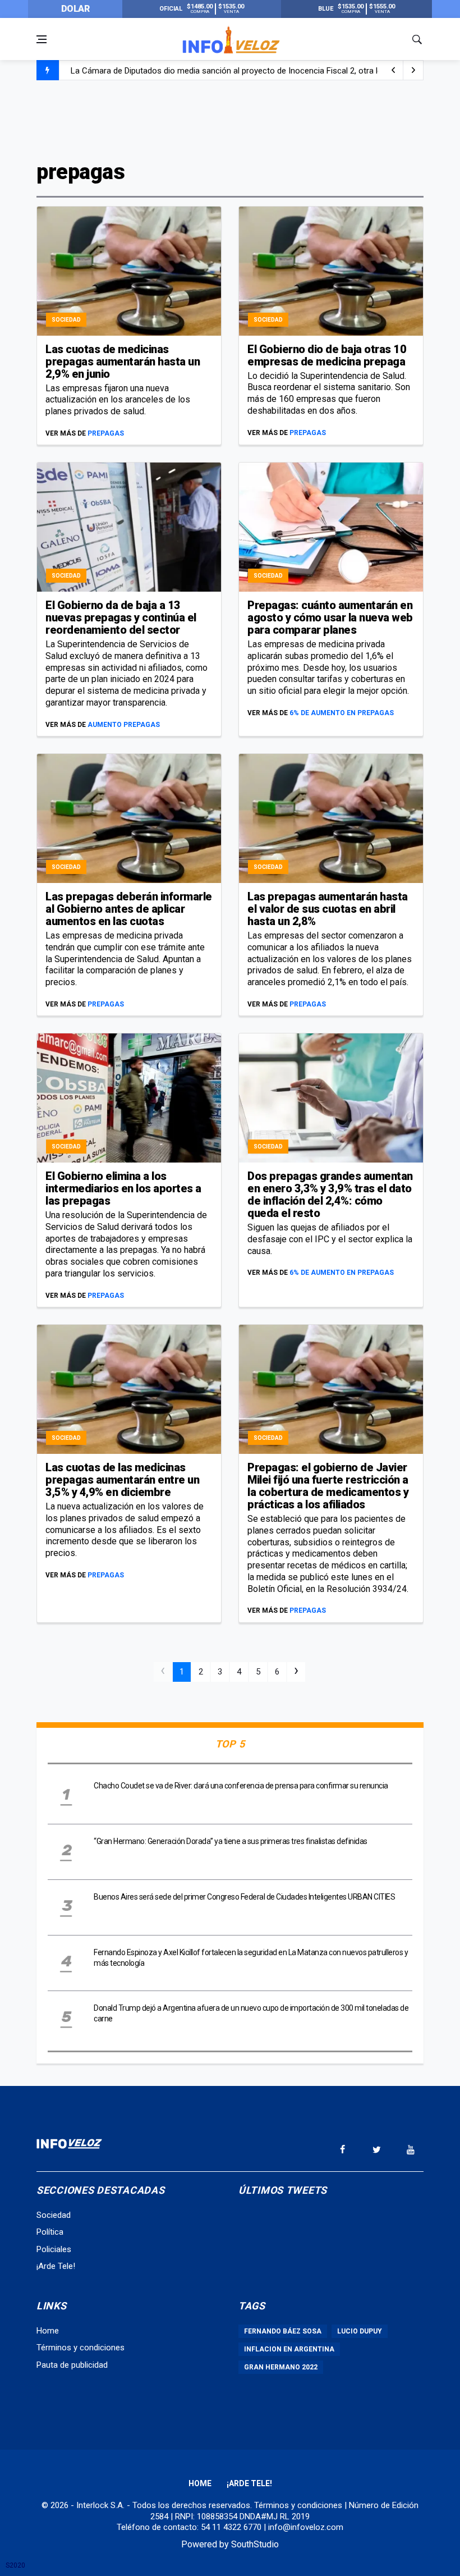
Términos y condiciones (81, 2348)
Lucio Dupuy (360, 2331)
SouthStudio (255, 2544)
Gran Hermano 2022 (281, 2367)
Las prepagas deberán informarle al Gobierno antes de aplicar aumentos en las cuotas (129, 909)
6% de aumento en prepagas (342, 713)
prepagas (106, 433)
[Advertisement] (230, 119)
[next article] (393, 70)
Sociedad (66, 320)
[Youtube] (411, 2149)
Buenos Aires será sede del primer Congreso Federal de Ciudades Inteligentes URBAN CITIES (244, 1897)
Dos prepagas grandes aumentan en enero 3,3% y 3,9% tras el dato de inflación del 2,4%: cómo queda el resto (330, 1195)
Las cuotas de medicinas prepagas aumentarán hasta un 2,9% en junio (123, 362)
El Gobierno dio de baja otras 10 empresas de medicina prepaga (327, 355)
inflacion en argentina (289, 2349)
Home (48, 2331)
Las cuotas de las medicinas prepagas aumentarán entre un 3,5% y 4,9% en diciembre (122, 1480)
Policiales (54, 2249)
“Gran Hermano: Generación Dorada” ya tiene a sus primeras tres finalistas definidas (231, 1841)
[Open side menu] (42, 39)
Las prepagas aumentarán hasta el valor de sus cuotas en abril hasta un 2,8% (328, 909)
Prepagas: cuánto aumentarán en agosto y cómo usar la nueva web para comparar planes (330, 617)
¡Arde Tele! (56, 2266)
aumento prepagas (124, 725)
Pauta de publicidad (72, 2365)
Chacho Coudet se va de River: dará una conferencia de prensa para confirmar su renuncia (241, 1786)
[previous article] (413, 70)
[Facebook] (342, 2149)
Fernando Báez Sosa (283, 2331)
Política (50, 2232)
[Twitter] (376, 2149)
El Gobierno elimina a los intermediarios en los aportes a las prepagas (123, 1188)
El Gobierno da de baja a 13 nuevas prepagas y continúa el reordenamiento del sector (121, 617)
